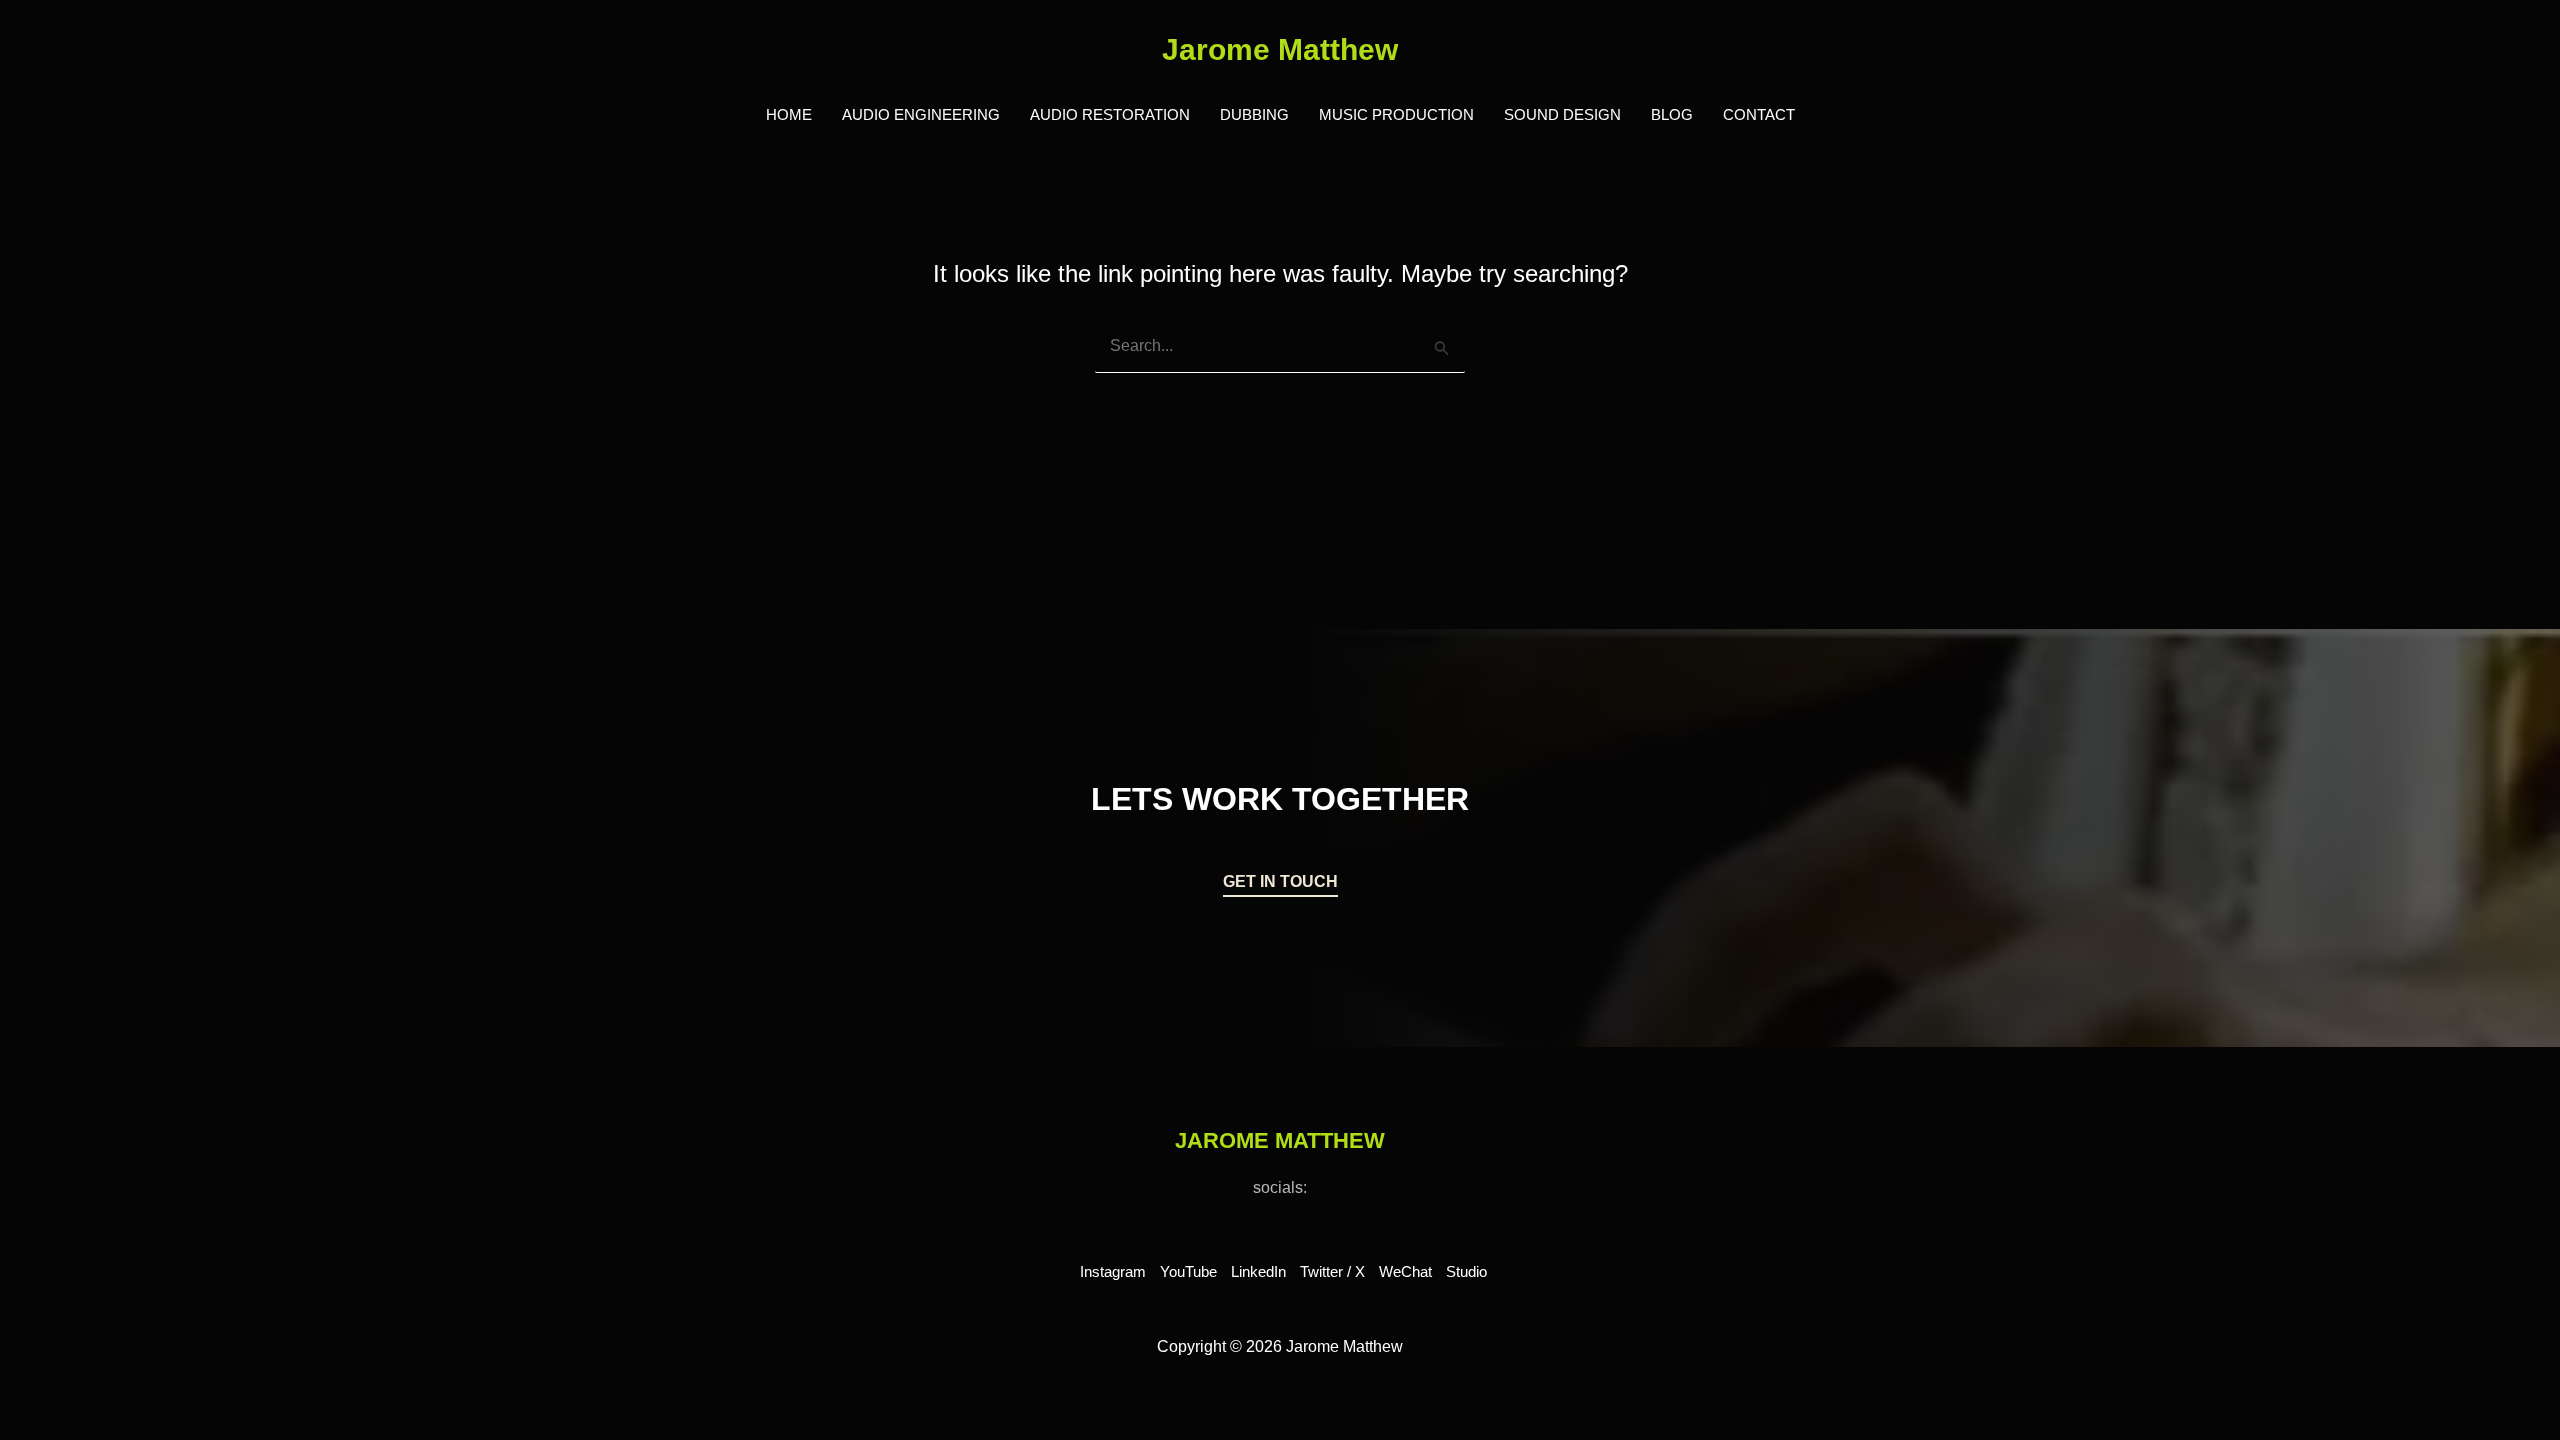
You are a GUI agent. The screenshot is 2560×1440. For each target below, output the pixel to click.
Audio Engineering (921, 114)
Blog (1672, 114)
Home (789, 114)
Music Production (1396, 114)
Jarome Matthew (1280, 49)
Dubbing (1254, 114)
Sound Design (1562, 114)
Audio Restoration (1110, 114)
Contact (1759, 114)
